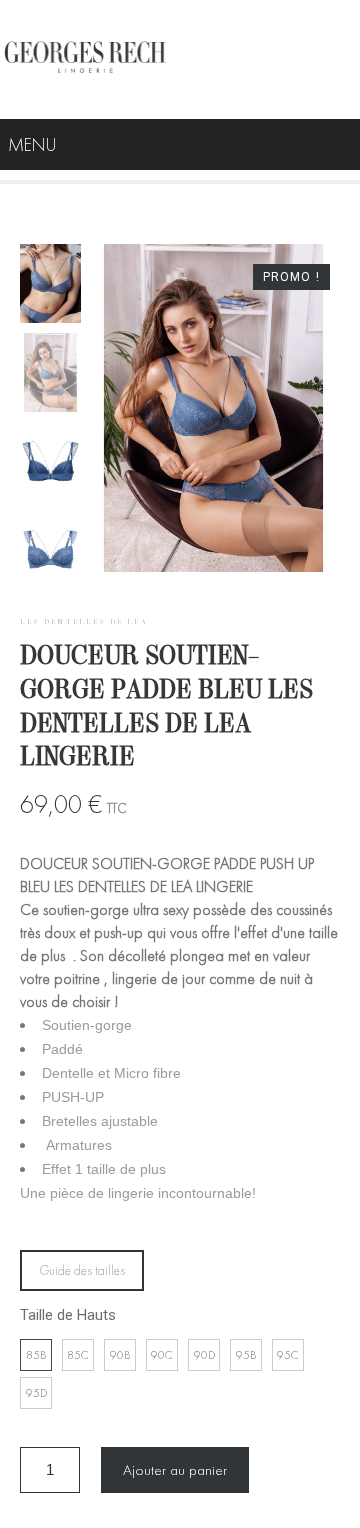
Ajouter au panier (175, 1470)
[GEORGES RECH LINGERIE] (85, 59)
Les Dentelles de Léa (84, 622)
